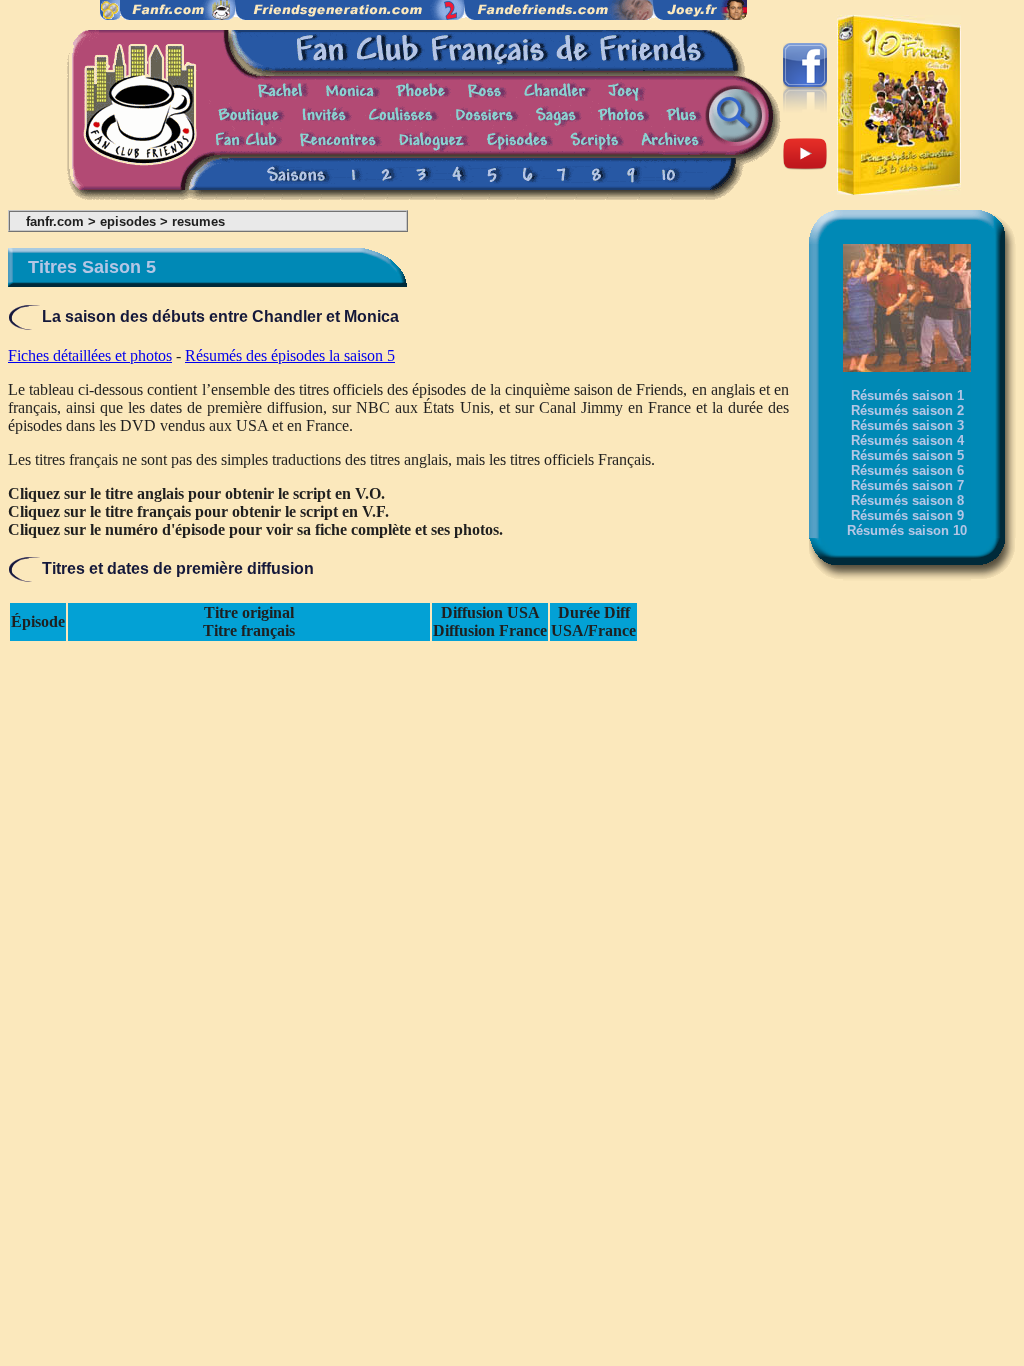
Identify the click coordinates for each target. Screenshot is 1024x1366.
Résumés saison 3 (907, 425)
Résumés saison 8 (907, 500)
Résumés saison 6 (907, 470)
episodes (128, 221)
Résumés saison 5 (907, 455)
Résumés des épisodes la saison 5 (290, 355)
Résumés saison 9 (907, 515)
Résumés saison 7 (907, 485)
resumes (198, 221)
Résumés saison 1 (907, 395)
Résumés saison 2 (907, 410)
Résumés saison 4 (907, 440)
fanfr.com (55, 221)
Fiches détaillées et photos (90, 355)
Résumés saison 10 (907, 530)
